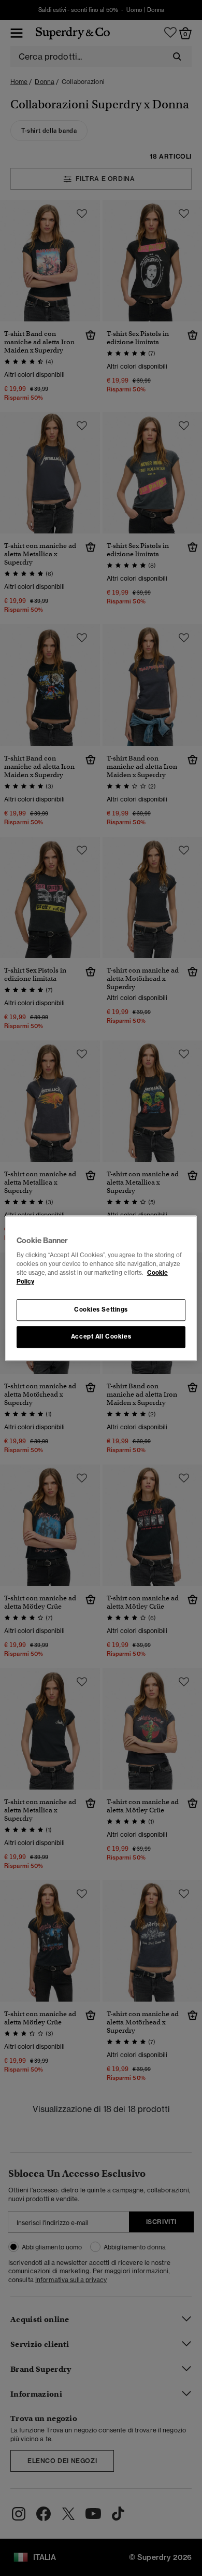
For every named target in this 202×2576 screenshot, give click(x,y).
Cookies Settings (101, 1310)
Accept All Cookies (101, 1336)
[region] (101, 1288)
